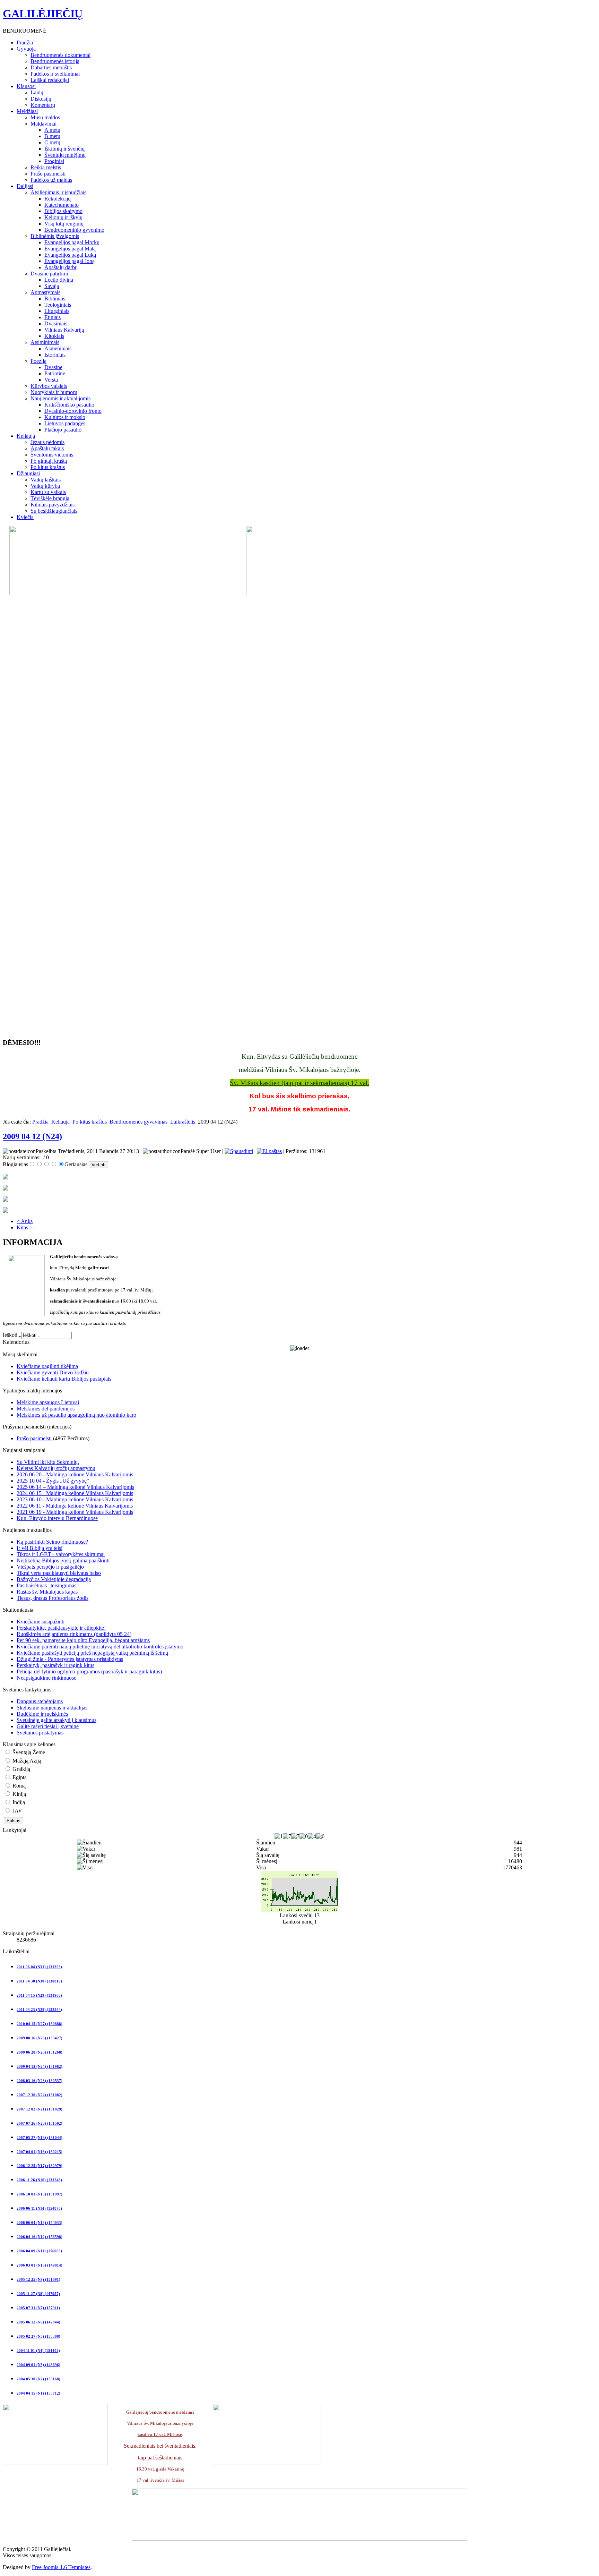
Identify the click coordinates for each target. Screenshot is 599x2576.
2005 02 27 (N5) (38, 2336)
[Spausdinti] (239, 1151)
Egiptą (19, 1777)
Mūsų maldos (45, 117)
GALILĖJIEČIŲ (43, 14)
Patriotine (55, 373)
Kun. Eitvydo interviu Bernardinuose (57, 1518)
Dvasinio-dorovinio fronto (73, 411)
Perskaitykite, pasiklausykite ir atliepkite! (61, 1628)
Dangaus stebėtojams (40, 1701)
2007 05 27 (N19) (40, 2138)
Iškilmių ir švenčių (64, 149)
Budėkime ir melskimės (42, 1714)
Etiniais (53, 317)
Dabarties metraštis (51, 67)
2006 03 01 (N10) (40, 2265)
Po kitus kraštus (48, 467)
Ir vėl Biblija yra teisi (40, 1548)
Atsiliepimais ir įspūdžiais (58, 192)
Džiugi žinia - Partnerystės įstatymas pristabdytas (70, 1659)
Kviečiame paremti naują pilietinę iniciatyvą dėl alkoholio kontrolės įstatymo (100, 1647)
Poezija (38, 361)
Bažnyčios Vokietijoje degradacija (54, 1579)
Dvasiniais (56, 323)
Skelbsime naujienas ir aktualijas (52, 1708)
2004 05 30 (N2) (38, 2379)
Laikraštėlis (183, 1122)
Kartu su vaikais (48, 492)
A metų (52, 130)
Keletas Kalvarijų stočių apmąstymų (56, 1468)
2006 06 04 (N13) (40, 2223)
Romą (18, 1786)
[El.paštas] (269, 1151)
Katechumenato (62, 205)
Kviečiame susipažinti (41, 1622)
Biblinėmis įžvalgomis (55, 236)
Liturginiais (57, 311)
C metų (52, 142)
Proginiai (54, 161)
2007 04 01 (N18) (40, 2152)
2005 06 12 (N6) (38, 2322)
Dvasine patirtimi (49, 274)
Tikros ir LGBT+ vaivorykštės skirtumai (61, 1554)
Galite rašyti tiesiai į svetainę (48, 1726)
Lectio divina (59, 280)
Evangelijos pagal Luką (70, 255)
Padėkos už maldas (51, 180)
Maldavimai (44, 124)
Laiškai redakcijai (50, 80)
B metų (52, 136)
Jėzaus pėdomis (47, 442)
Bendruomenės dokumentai (60, 55)
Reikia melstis (46, 167)
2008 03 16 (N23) (40, 2081)
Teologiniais (58, 305)
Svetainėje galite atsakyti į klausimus (57, 1720)
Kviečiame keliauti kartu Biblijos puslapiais (64, 1379)
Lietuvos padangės (65, 423)
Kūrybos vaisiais (49, 386)
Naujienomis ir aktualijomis (60, 398)
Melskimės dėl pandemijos (46, 1409)
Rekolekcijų (58, 199)
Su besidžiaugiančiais (54, 511)
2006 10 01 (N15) (40, 2194)
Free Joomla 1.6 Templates (61, 2567)
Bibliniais (55, 298)
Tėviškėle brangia (50, 498)
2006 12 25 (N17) (40, 2166)
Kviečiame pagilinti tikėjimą (47, 1366)
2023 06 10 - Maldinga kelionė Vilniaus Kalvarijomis (75, 1499)
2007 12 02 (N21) (40, 2109)
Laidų (37, 92)
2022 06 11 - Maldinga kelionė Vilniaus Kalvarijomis (75, 1506)
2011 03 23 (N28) (39, 2010)
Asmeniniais (58, 348)
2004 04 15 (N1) (38, 2393)
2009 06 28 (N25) (40, 2052)
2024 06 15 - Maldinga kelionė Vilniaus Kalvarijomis (75, 1493)
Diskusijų (41, 99)
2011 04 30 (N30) (39, 1981)
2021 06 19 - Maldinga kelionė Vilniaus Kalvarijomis (75, 1512)
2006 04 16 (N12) (40, 2237)
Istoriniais (55, 355)
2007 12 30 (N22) (40, 2095)
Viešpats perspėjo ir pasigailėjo (50, 1567)
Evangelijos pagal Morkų (72, 242)
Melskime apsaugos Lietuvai (48, 1402)
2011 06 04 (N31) (39, 1967)
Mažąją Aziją (26, 1761)
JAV (17, 1811)
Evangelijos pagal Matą (70, 249)
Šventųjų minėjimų (65, 155)
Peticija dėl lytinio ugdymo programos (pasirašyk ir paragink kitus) (89, 1671)
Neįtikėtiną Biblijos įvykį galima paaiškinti (63, 1560)
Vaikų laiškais (46, 480)
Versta (51, 380)
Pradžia (40, 1122)
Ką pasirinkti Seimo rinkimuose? (52, 1542)
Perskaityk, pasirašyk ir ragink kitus (55, 1665)
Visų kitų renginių (64, 224)
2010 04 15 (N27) (40, 2024)
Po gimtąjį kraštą (49, 461)
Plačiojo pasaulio (63, 430)
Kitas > (25, 1227)
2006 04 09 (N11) (39, 2251)
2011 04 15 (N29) (39, 1995)
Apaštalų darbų (61, 267)
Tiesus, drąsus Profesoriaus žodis (53, 1598)
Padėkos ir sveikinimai (55, 74)
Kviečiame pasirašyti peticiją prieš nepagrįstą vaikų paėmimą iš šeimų (92, 1653)
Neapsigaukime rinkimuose (46, 1678)
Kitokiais (54, 336)
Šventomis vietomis (52, 455)
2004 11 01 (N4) (38, 2351)
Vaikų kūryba (45, 486)
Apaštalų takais (47, 448)
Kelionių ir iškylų (63, 217)
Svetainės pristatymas (40, 1733)
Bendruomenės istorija (55, 61)
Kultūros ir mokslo (65, 417)
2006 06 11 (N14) (39, 2208)
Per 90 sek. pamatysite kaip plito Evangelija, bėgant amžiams (83, 1640)
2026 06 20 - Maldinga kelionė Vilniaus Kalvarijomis (75, 1474)
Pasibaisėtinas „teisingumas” (48, 1585)
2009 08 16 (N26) (40, 2038)
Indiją (18, 1802)
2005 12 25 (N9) (38, 2279)
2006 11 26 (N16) (39, 2180)
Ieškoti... (12, 1335)
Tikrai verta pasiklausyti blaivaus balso (59, 1573)
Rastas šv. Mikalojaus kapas (47, 1592)
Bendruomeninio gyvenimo (74, 230)
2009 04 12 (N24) (32, 1136)
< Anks (25, 1221)
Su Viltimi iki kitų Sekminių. (48, 1462)
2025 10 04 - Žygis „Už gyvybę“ (53, 1481)
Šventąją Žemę (28, 1752)
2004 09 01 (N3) (38, 2365)
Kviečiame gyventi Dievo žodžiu (53, 1372)
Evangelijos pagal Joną (70, 261)
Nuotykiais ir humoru (54, 392)
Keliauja (60, 1122)
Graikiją (21, 1769)
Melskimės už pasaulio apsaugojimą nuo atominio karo (76, 1415)
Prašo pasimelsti (48, 174)
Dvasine (53, 367)
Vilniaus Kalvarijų (64, 330)
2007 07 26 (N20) (40, 2123)
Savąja (52, 286)
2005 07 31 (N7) (38, 2308)
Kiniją (19, 1794)
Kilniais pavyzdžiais (53, 505)
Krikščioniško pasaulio (69, 405)
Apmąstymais (45, 292)
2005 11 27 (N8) (38, 2294)
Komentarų (43, 105)
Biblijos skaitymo (63, 211)
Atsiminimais (45, 342)
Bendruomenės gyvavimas (138, 1122)
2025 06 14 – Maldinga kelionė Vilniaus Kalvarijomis (75, 1487)
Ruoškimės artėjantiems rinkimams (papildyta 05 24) (74, 1634)
